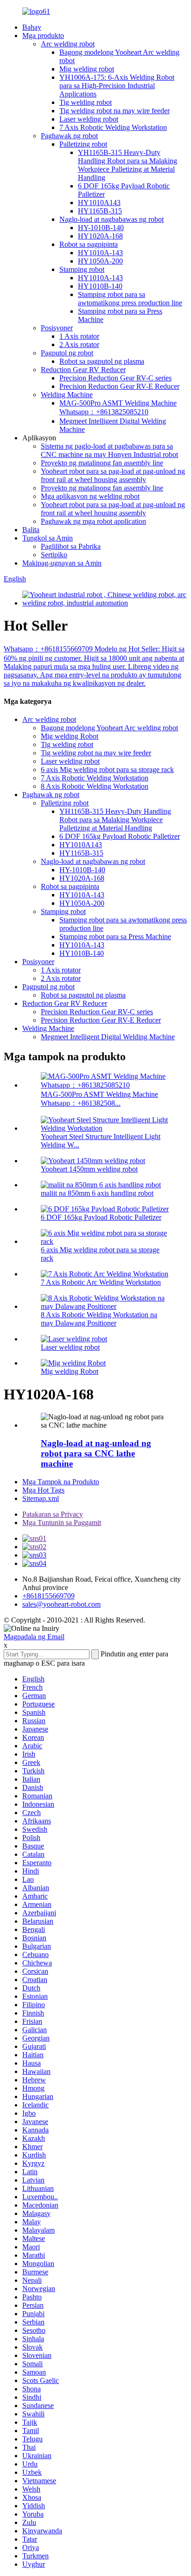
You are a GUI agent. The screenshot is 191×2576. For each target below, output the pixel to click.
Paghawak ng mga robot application (93, 521)
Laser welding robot (89, 119)
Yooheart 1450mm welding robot (89, 1169)
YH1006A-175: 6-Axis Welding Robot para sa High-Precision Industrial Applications (117, 86)
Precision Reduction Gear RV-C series (115, 378)
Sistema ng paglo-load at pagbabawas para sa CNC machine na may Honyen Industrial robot (109, 450)
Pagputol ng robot (67, 353)
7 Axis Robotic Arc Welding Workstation (101, 1282)
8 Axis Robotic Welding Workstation (95, 786)
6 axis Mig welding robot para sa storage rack (107, 770)
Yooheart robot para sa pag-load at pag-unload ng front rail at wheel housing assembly (113, 475)
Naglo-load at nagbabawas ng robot (111, 219)
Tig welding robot (86, 102)
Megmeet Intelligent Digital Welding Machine (108, 1037)
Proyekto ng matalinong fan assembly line (102, 463)
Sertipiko (54, 555)
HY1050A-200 (100, 261)
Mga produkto (43, 35)
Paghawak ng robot (69, 136)
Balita (31, 530)
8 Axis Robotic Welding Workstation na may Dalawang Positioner (99, 1319)
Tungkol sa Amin (48, 538)
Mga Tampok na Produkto (61, 1482)
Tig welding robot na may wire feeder (115, 111)
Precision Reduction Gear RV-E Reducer (119, 386)
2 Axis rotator (79, 345)
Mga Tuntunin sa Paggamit (62, 1523)
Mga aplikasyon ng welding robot (90, 496)
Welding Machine (67, 395)
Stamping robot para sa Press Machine (115, 937)
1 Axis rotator (79, 336)
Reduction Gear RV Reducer (83, 370)
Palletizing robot (83, 144)
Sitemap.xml (41, 1498)
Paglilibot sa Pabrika (71, 546)
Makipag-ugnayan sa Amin (62, 563)
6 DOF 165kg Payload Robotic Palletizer (120, 836)
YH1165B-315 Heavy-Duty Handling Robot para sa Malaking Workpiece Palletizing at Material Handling (127, 165)
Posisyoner (57, 328)
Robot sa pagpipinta (89, 244)
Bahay (32, 27)
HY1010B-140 (100, 286)
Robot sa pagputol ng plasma (102, 361)
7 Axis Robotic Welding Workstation (113, 127)
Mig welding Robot (70, 736)
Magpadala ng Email (34, 1637)
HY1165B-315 (100, 211)
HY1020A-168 (100, 236)
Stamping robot (82, 269)
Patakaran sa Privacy (53, 1514)
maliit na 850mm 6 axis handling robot (97, 1193)
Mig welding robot (87, 69)
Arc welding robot (68, 44)
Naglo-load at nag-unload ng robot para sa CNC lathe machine (96, 1453)
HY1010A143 (99, 203)
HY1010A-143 (100, 253)
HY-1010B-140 (101, 228)
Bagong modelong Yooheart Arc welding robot (109, 728)
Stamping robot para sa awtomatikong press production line (130, 299)
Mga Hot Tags (43, 1490)
